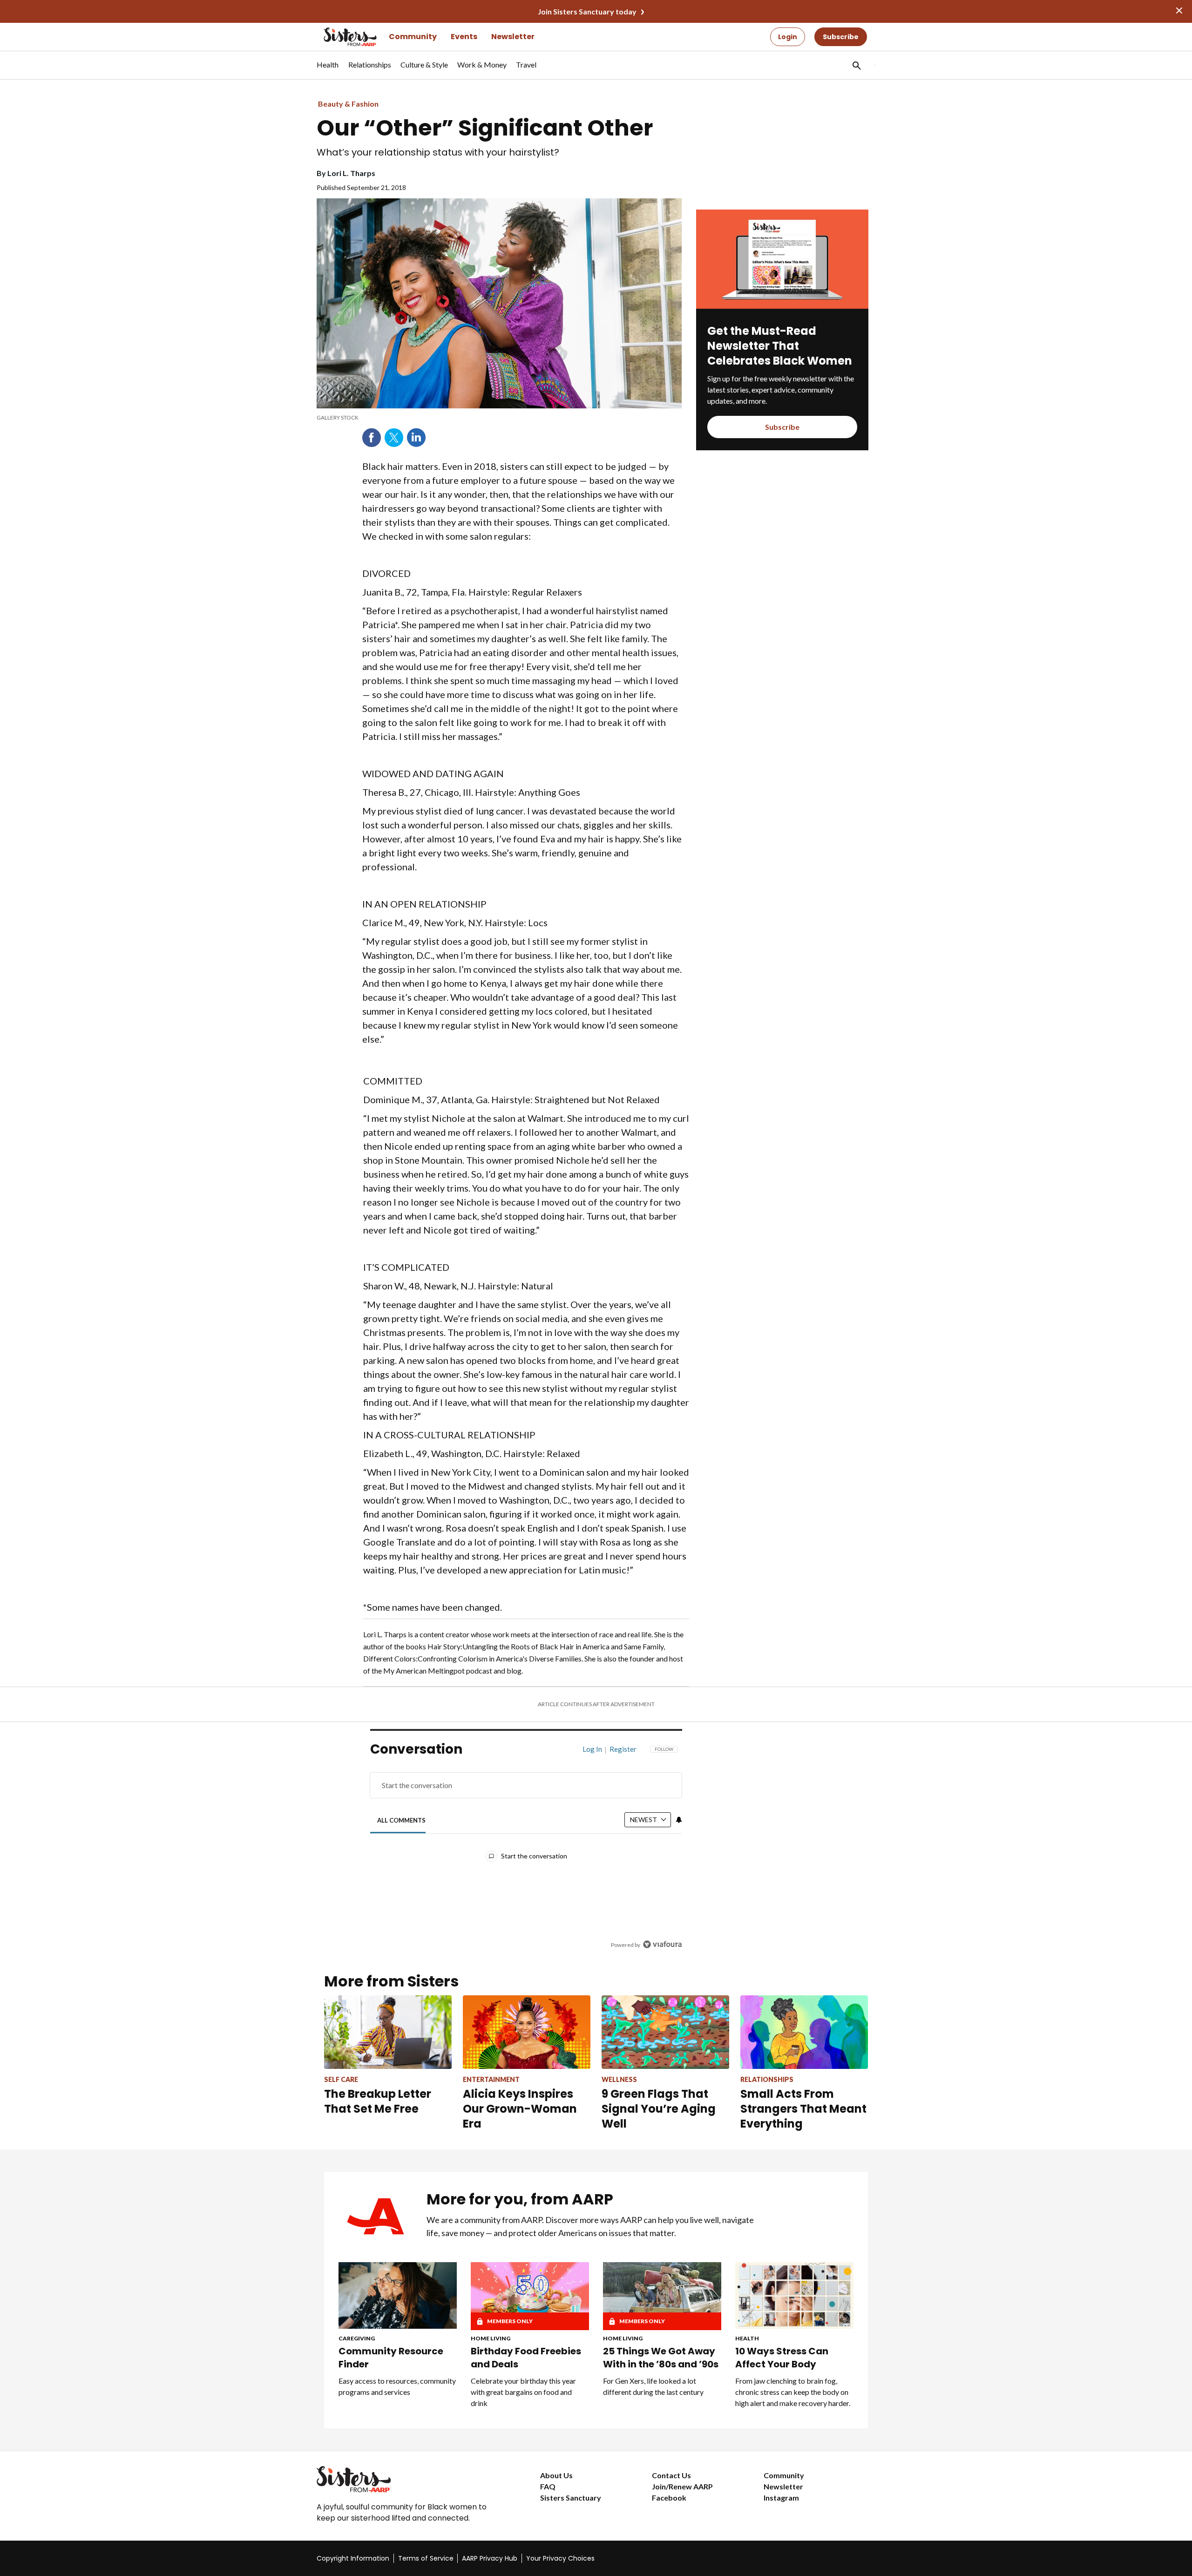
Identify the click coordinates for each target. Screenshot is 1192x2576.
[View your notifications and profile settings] (679, 1820)
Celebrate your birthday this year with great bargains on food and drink (523, 2392)
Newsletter (513, 37)
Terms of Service (426, 2558)
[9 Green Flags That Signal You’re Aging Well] (665, 2032)
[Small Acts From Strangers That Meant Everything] (804, 2032)
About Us (556, 2475)
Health (747, 2338)
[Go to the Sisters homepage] (340, 37)
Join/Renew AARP (682, 2486)
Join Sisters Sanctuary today (587, 11)
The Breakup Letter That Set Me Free (378, 2101)
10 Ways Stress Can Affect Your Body (782, 2358)
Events (464, 37)
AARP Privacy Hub (490, 2558)
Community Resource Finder (391, 2358)
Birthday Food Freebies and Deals (526, 2358)
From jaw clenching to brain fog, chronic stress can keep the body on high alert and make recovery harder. (793, 2392)
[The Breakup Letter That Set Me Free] (388, 2032)
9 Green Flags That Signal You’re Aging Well (659, 2109)
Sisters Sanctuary (571, 2498)
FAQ (548, 2486)
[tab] (402, 1820)
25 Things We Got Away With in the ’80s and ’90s (661, 2358)
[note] (499, 418)
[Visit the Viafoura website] (662, 1944)
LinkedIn (416, 438)
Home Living (491, 2338)
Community (413, 37)
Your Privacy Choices (560, 2558)
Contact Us (671, 2475)
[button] (856, 65)
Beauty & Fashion (348, 104)
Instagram (781, 2498)
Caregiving (357, 2338)
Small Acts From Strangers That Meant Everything (803, 2109)
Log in (592, 1749)
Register (623, 1749)
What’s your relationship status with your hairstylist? (438, 153)
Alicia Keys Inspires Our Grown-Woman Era (520, 2109)
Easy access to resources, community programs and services (397, 2386)
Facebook (372, 438)
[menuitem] (328, 69)
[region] (526, 1849)
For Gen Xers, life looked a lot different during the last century (653, 2386)
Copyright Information (353, 2558)
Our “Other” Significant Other (485, 128)
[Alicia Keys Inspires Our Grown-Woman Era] (527, 2032)
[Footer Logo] (410, 2479)
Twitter (394, 438)
